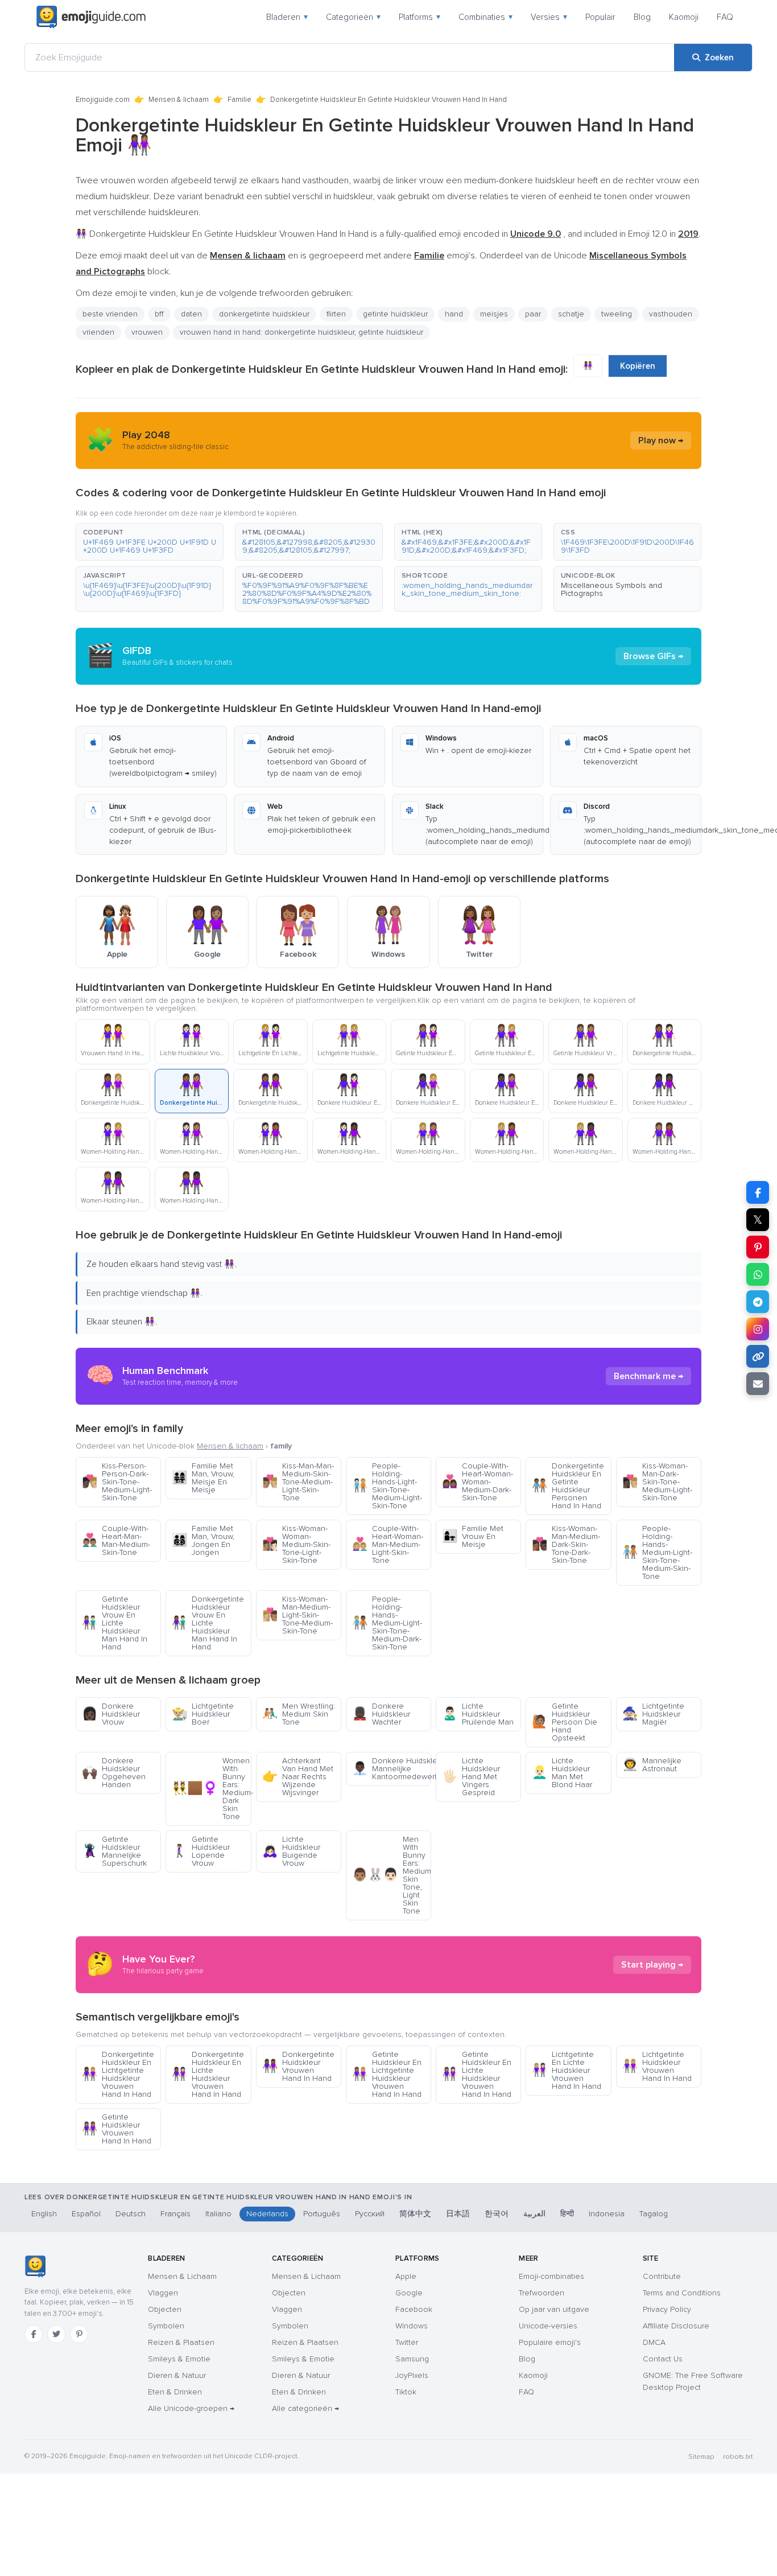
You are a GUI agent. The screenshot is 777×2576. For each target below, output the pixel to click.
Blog (642, 17)
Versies (549, 17)
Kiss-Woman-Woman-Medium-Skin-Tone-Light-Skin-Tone (296, 1544)
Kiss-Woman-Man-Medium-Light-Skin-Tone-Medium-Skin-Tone (297, 1615)
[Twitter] (56, 2334)
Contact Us (663, 2359)
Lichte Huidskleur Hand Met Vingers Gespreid (471, 1777)
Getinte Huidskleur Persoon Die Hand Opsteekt (565, 1722)
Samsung (412, 2359)
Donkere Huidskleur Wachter (381, 1714)
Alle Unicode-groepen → (191, 2408)
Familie (239, 100)
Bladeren (287, 17)
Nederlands (267, 2214)
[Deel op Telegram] (758, 1302)
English (44, 2214)
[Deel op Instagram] (758, 1329)
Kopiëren (638, 366)
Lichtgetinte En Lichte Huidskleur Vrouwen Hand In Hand (567, 2070)
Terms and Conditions (682, 2293)
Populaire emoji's (550, 2342)
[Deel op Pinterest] (758, 1247)
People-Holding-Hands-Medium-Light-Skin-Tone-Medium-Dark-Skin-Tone (387, 1623)
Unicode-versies (548, 2326)
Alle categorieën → (305, 2408)
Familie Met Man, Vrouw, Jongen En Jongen (203, 1540)
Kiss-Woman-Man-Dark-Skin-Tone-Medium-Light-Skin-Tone (657, 1482)
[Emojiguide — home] (91, 17)
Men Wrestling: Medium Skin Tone (299, 1714)
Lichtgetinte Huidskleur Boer (203, 1714)
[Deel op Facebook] (758, 1192)
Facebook (414, 2309)
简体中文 (415, 2214)
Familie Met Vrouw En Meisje (473, 1536)
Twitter (407, 2342)
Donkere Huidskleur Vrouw (111, 1714)
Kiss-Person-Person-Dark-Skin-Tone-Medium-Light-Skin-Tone (117, 1482)
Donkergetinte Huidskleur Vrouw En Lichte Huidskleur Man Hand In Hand (208, 1623)
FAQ (725, 17)
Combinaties (485, 17)
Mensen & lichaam (179, 100)
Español (86, 2214)
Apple (406, 2276)
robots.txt (738, 2457)
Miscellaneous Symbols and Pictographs (611, 589)
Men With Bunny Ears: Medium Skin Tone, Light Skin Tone (392, 1875)
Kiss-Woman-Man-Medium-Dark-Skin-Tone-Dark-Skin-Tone (566, 1544)
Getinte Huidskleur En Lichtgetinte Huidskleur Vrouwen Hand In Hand (387, 2074)
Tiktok (406, 2392)
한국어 (497, 2214)
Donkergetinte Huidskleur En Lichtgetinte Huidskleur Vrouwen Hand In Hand (118, 2074)
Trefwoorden (542, 2293)
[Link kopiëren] (758, 1356)
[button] (150, 542)
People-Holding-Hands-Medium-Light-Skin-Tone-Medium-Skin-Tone (657, 1552)
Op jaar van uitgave (554, 2309)
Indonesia (607, 2214)
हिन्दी (567, 2214)
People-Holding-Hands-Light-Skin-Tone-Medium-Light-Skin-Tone (387, 1486)
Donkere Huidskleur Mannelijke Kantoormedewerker (392, 1769)
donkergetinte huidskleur (264, 314)
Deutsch (131, 2214)
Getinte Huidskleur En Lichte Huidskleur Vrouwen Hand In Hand (477, 2074)
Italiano (218, 2214)
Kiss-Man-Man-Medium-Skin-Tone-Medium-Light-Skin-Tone (298, 1482)
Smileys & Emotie (179, 2359)
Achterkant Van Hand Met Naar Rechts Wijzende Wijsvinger (298, 1777)
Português (322, 2214)
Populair (600, 17)
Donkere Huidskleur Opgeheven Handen (114, 1773)
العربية (534, 2214)
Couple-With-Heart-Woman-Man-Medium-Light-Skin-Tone (388, 1544)
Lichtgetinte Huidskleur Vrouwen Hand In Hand (657, 2066)
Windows (412, 2326)
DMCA (654, 2342)
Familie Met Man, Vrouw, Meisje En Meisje (203, 1478)
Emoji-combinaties (551, 2276)
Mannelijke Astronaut (652, 1765)
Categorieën (353, 17)
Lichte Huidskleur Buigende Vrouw (291, 1851)
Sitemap (701, 2457)
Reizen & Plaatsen (181, 2342)
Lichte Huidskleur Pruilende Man (478, 1714)
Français (175, 2214)
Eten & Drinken (175, 2392)
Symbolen (166, 2326)
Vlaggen (163, 2293)
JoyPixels (412, 2375)
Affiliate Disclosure (676, 2326)
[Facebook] (34, 2334)
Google (409, 2293)
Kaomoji (684, 17)
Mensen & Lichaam (182, 2276)
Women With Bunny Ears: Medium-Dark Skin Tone (211, 1789)
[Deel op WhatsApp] (758, 1274)
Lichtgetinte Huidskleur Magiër (653, 1714)
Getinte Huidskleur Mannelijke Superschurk (114, 1851)
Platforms (420, 17)
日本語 (458, 2214)
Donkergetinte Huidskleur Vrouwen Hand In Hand (298, 2066)
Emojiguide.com (103, 100)
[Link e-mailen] (758, 1384)
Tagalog (654, 2214)
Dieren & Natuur (177, 2375)
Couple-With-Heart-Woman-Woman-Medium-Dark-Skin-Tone (478, 1482)
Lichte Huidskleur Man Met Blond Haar (562, 1773)
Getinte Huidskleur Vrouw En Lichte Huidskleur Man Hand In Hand (115, 1623)
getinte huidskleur (395, 314)
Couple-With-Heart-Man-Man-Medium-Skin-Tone (116, 1540)
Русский (370, 2214)
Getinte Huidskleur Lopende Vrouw (201, 1851)
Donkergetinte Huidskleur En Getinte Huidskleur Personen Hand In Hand (568, 1486)
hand (454, 314)
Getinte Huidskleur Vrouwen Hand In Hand (117, 2129)
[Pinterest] (79, 2334)
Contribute (662, 2276)
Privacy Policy (667, 2309)
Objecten (165, 2309)
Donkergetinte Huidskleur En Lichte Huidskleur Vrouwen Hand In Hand (208, 2074)
